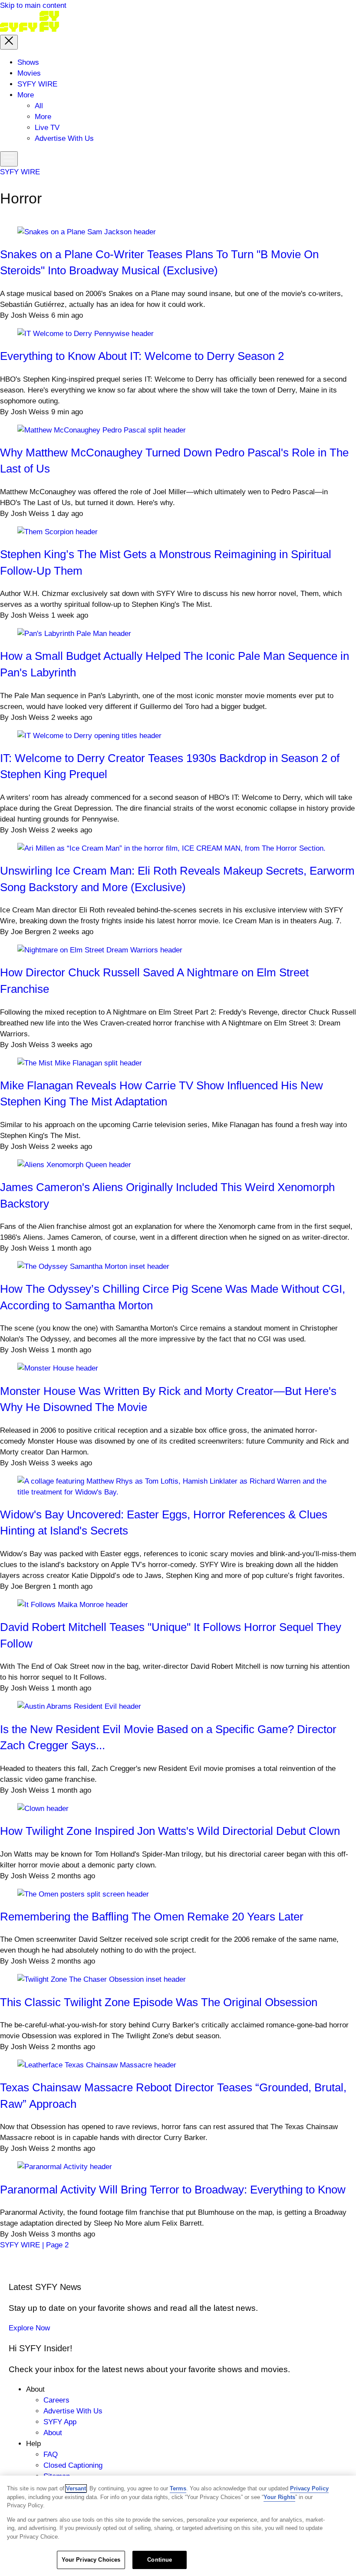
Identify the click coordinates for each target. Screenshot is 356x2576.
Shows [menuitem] (28, 62)
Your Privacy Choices (91, 2560)
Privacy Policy (309, 2488)
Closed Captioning (73, 2465)
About (53, 2433)
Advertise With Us (73, 2411)
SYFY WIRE (20, 172)
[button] (9, 42)
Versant (76, 2488)
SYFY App (60, 2422)
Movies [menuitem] (29, 73)
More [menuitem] (26, 95)
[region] (178, 2526)
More (43, 117)
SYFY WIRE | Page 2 (34, 2245)
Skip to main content (33, 5)
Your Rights (279, 2497)
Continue (160, 2560)
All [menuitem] (39, 106)
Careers (56, 2400)
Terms (178, 2488)
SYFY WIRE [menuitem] (37, 84)
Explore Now (29, 2328)
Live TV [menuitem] (47, 128)
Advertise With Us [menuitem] (64, 138)
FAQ (51, 2455)
